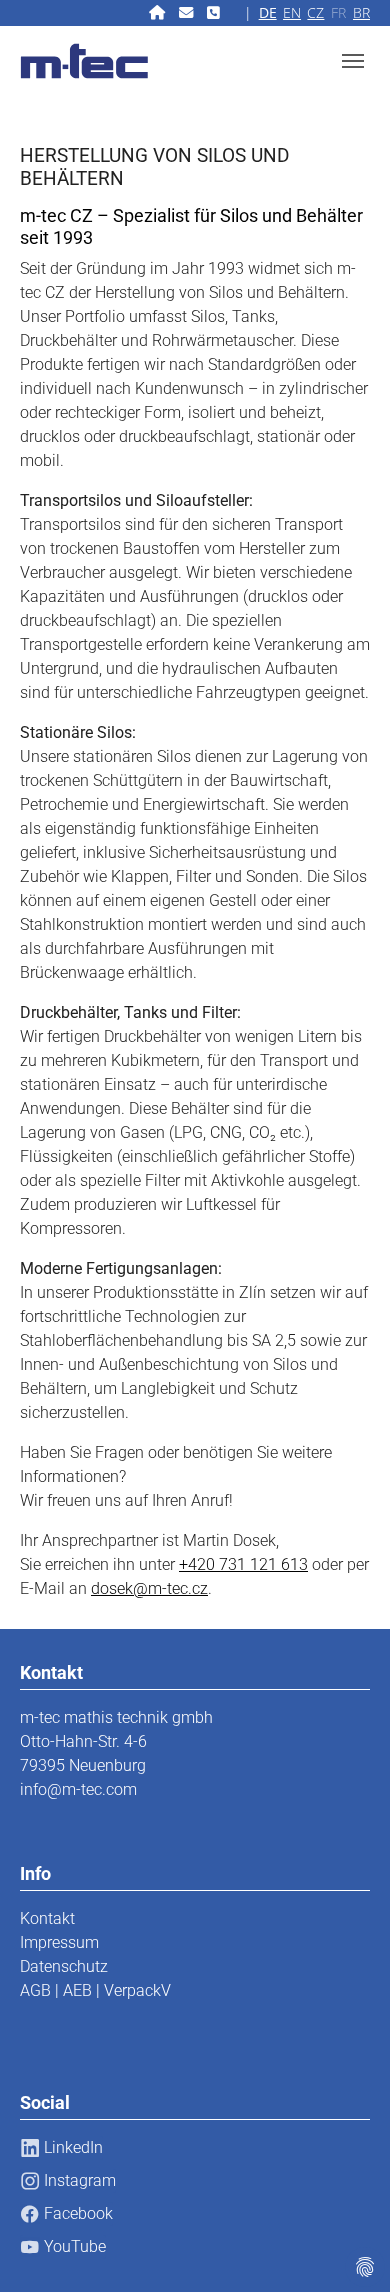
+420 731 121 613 (243, 1564)
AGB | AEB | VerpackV (95, 1990)
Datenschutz (64, 1966)
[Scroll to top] (346, 2248)
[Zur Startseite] (159, 12)
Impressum (59, 1942)
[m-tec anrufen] (215, 12)
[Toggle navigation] (353, 61)
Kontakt (47, 1918)
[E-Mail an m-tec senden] (188, 12)
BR (361, 12)
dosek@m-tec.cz (149, 1588)
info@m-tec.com (78, 1789)
